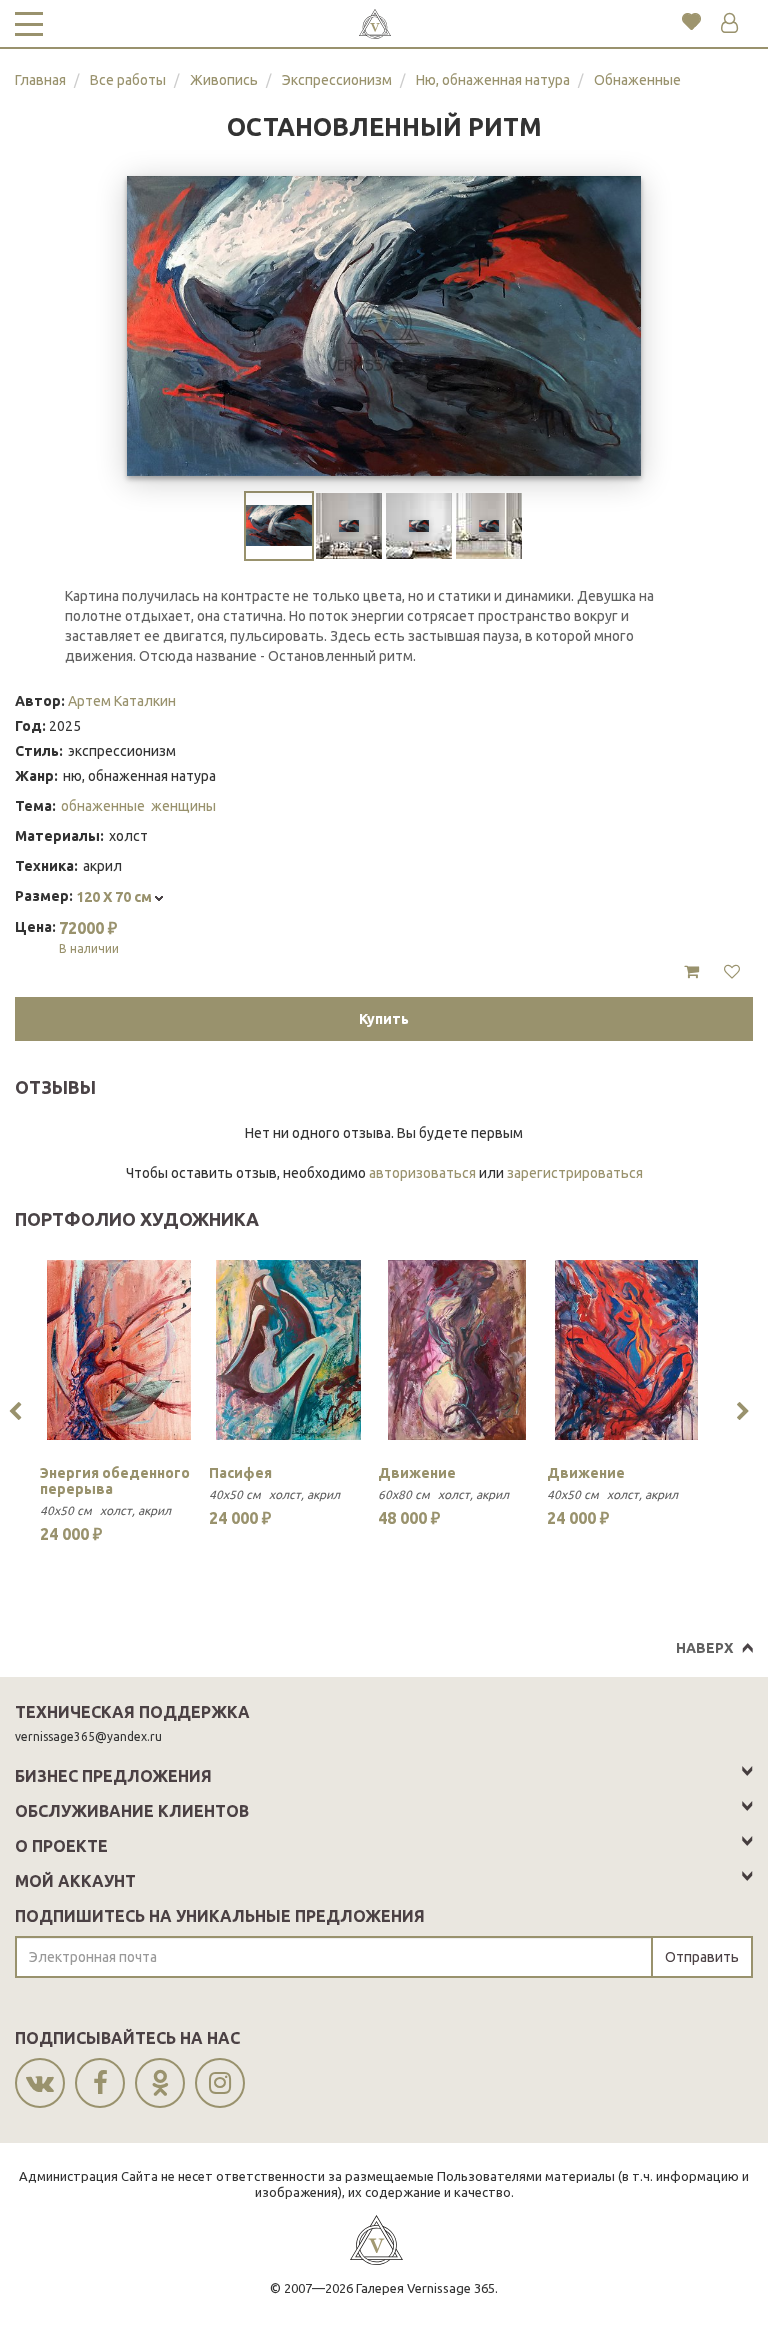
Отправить (702, 1957)
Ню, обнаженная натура (493, 80)
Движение (417, 1473)
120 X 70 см (115, 897)
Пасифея (240, 1473)
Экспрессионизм (337, 80)
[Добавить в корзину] (691, 972)
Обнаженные (637, 80)
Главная (40, 80)
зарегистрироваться (575, 1173)
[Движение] (457, 1350)
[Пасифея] (288, 1350)
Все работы (128, 80)
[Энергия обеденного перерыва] (119, 1350)
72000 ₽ (89, 937)
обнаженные (103, 806)
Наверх (704, 1648)
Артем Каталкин (122, 701)
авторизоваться (422, 1173)
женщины (183, 806)
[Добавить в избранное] (732, 972)
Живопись (224, 80)
